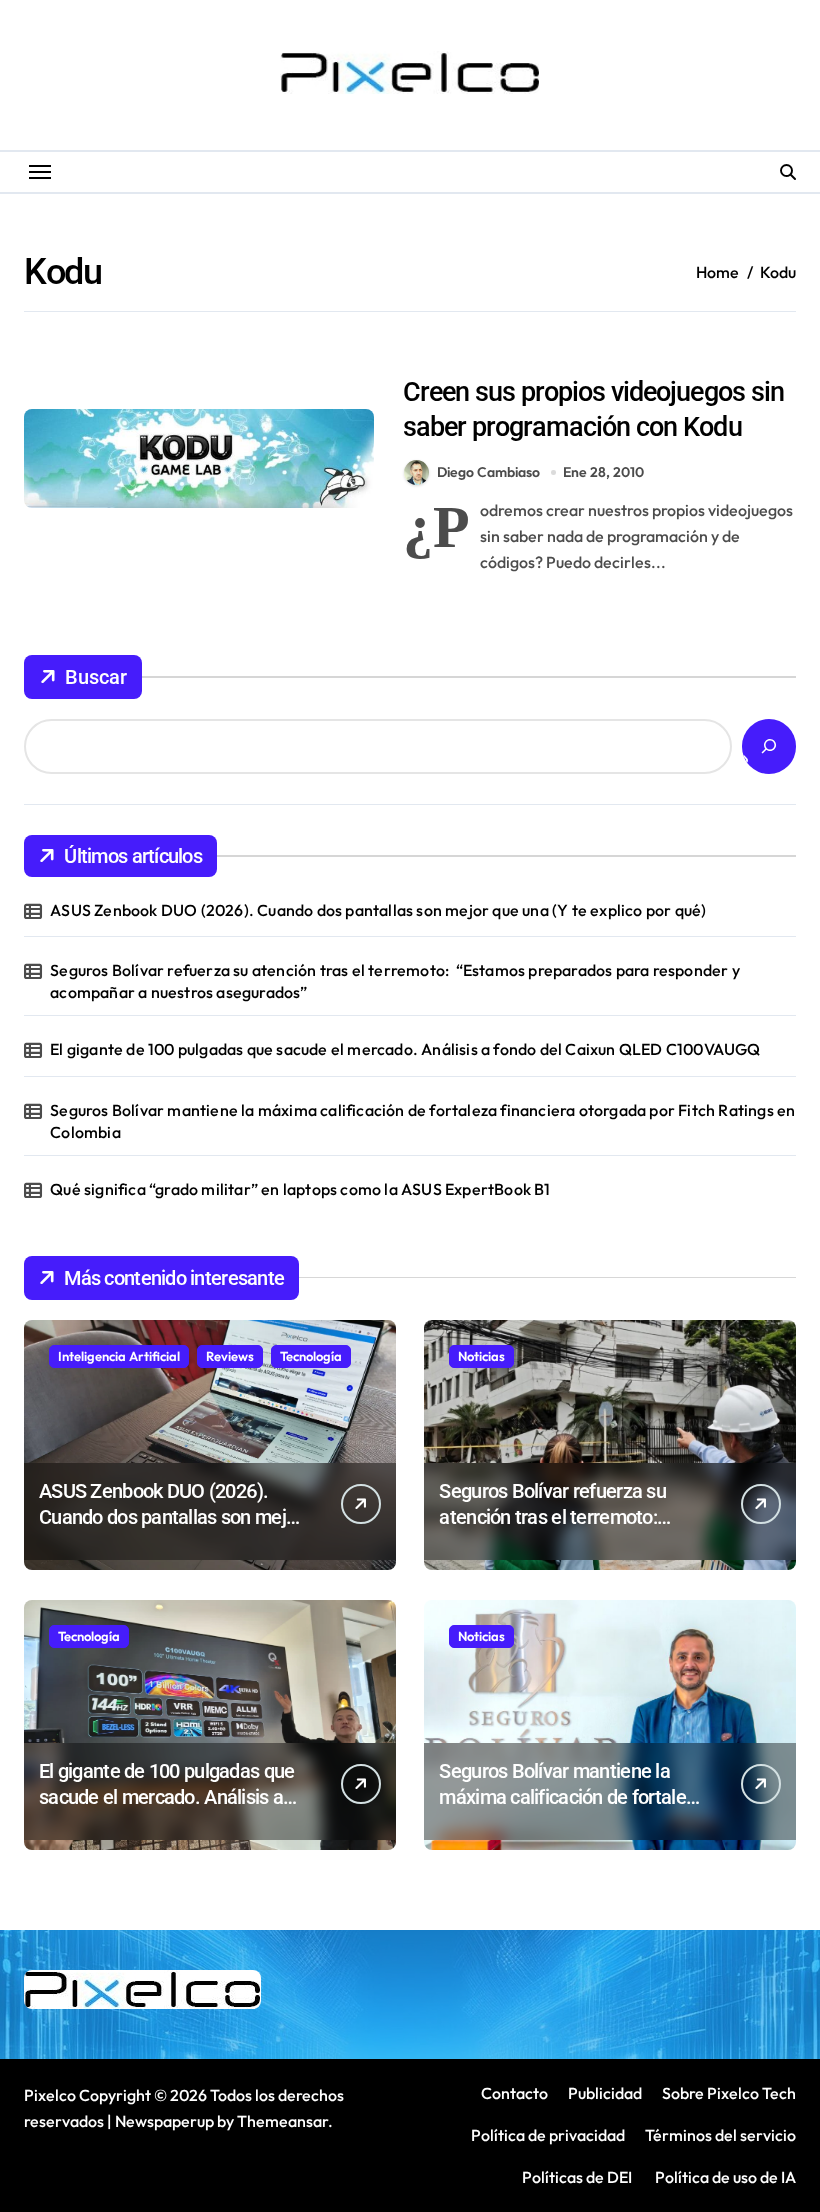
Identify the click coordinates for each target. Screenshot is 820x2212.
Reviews (230, 1356)
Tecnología (311, 1356)
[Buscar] (769, 746)
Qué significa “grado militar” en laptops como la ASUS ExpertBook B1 (300, 1189)
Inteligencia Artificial (119, 1356)
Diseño (432, 353)
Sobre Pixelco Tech (729, 2093)
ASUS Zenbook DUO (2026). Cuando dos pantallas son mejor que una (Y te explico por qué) (378, 910)
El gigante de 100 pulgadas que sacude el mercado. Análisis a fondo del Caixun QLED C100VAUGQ (405, 1049)
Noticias (481, 1356)
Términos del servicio (720, 2135)
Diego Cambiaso (488, 472)
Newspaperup (164, 2121)
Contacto (514, 2093)
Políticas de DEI (577, 2177)
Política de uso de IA (724, 2177)
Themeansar (282, 2121)
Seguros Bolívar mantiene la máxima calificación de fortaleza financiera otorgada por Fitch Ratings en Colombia (422, 1121)
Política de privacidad (548, 2135)
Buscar (96, 677)
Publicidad (605, 2093)
